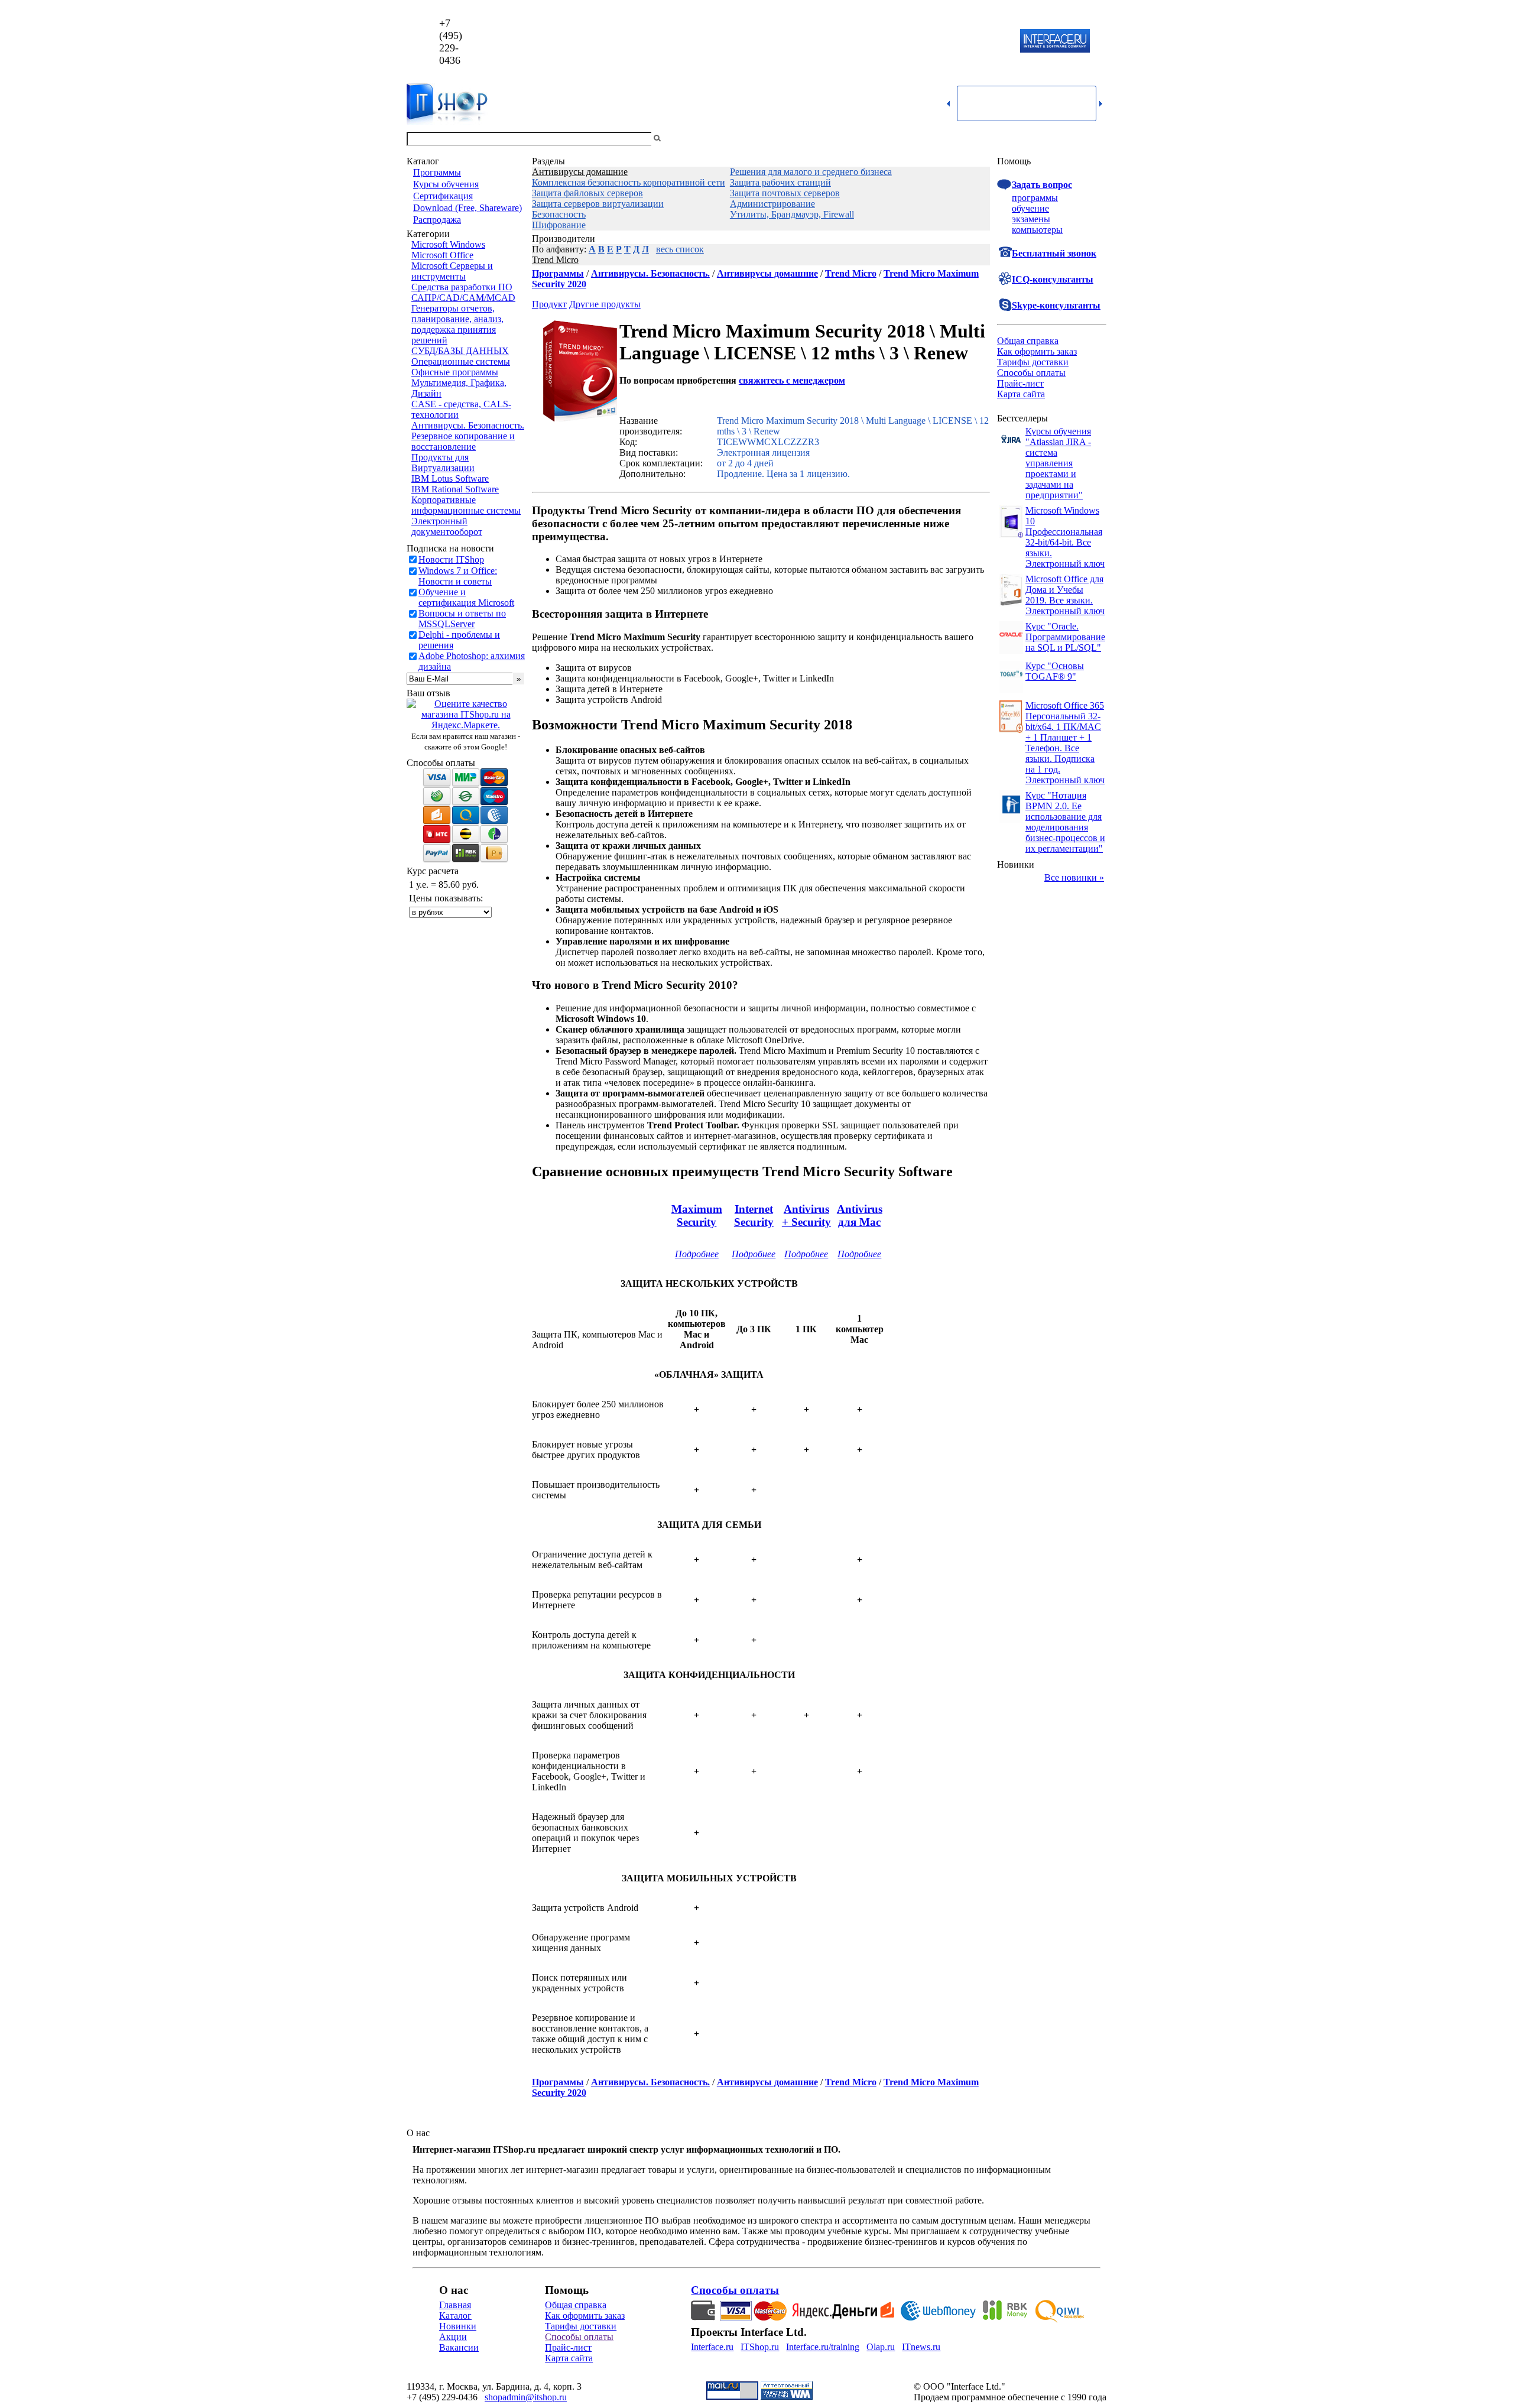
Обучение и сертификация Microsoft (466, 597)
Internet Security (754, 1216)
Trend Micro (555, 260)
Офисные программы (455, 372)
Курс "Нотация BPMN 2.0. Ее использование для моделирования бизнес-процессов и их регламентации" (1065, 822)
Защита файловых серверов (587, 193)
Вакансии (459, 2347)
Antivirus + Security (806, 1216)
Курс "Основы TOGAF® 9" (1055, 671)
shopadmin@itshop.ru (908, 42)
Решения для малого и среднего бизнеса (811, 172)
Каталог (455, 2315)
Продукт (549, 304)
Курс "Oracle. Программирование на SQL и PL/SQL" (1065, 637)
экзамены (1031, 219)
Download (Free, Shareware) (467, 208)
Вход (1096, 139)
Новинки (458, 2326)
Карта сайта (1021, 394)
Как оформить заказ (1037, 351)
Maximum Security (697, 1216)
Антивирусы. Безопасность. (468, 425)
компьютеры (1037, 230)
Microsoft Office (442, 255)
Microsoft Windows (448, 244)
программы (1035, 198)
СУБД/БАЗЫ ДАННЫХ (460, 351)
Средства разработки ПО (462, 287)
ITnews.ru (921, 2347)
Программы (437, 172)
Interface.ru (712, 2347)
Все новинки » (1074, 877)
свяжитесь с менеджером (792, 380)
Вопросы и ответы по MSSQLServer (462, 619)
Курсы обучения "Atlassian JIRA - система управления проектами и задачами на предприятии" (1058, 463)
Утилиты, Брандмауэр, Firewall (792, 214)
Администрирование (772, 204)
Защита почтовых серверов (785, 193)
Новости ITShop (451, 559)
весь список (680, 249)
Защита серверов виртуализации (598, 204)
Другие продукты (605, 304)
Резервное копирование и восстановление (463, 441)
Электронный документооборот (447, 526)
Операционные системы (461, 361)
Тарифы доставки (1033, 362)
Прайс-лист (1020, 383)
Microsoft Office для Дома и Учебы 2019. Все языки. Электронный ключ (1065, 595)
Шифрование (559, 225)
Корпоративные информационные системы (466, 505)
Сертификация (443, 196)
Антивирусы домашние (580, 172)
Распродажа (437, 220)
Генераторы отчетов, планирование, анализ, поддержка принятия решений (457, 324)
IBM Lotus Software (450, 478)
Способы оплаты (1031, 373)
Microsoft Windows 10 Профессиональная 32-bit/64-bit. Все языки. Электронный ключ (1065, 537)
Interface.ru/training (823, 2347)
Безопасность (559, 214)
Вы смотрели (683, 139)
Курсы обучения (446, 184)
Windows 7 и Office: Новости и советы (458, 576)
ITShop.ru (760, 2347)
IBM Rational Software (455, 489)
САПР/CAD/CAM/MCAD (463, 298)
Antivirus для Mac (860, 1216)
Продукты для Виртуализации (443, 463)
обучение (1030, 208)
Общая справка (1028, 341)
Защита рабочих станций (780, 182)
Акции (453, 2337)
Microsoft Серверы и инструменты (452, 271)
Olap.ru (881, 2347)
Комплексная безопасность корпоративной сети (629, 182)
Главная (455, 2305)
